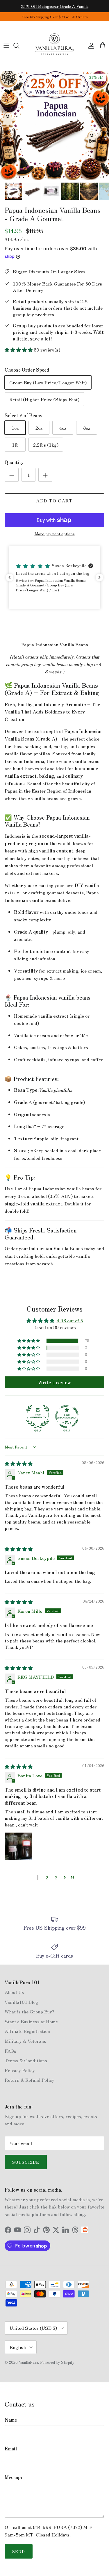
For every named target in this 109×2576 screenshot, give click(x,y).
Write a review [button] (54, 1382)
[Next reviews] (99, 577)
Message (14, 2477)
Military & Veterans (25, 2041)
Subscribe (26, 2162)
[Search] (19, 46)
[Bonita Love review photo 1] (19, 1846)
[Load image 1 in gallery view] (54, 125)
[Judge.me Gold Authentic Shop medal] (38, 1417)
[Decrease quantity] (12, 475)
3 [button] (56, 1877)
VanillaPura (28, 2362)
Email (11, 2448)
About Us (14, 1992)
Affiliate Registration (27, 2031)
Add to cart (54, 500)
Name (11, 2420)
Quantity (14, 462)
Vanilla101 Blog (21, 2002)
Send (19, 2551)
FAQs (10, 2051)
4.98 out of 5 (70, 1320)
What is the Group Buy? (29, 2011)
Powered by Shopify (57, 2362)
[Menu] (6, 46)
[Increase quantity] (45, 475)
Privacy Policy (20, 2070)
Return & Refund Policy (30, 2080)
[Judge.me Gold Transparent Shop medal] (67, 1417)
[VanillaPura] (55, 46)
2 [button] (47, 1877)
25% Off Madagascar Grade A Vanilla (55, 6)
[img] (19, 1463)
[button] (19, 349)
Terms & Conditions (26, 2060)
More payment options (55, 534)
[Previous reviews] (10, 577)
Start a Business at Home (31, 2021)
